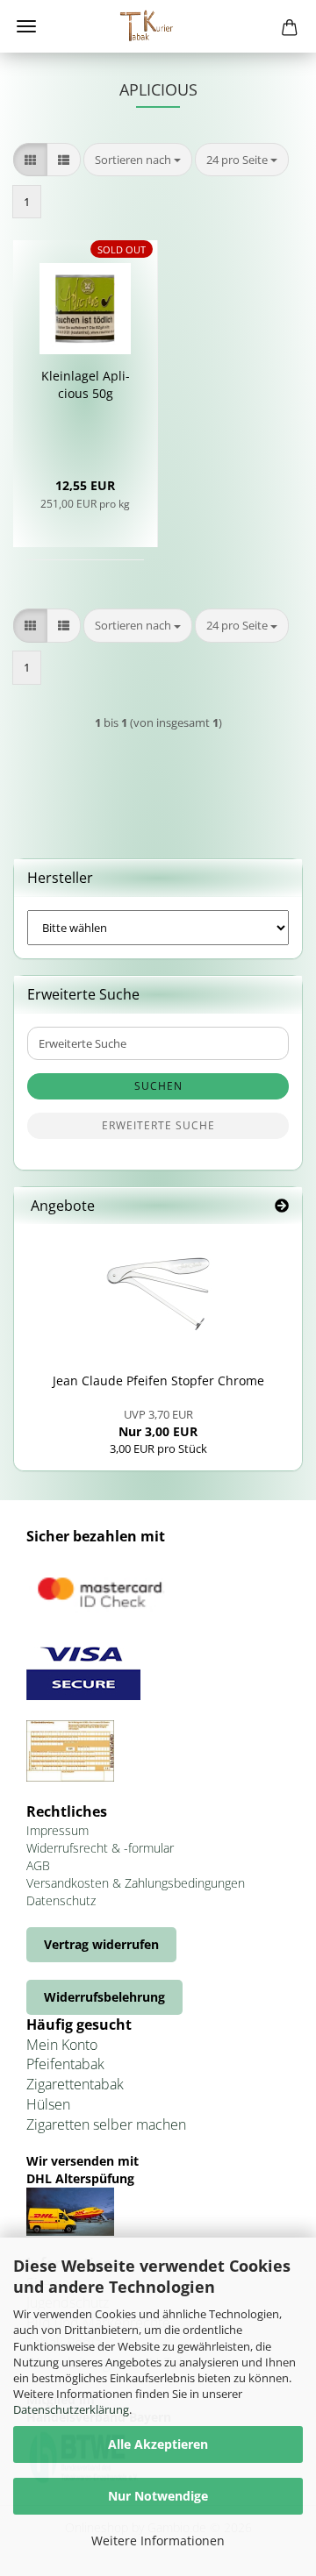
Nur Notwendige (158, 2496)
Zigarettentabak (75, 2084)
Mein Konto (62, 2045)
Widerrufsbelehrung (104, 1997)
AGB (38, 1865)
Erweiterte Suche (158, 1125)
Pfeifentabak (65, 2064)
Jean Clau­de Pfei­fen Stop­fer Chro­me (158, 1381)
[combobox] (138, 160)
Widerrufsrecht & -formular (100, 1848)
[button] (30, 160)
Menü (26, 26)
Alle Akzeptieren (158, 2444)
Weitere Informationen (158, 2540)
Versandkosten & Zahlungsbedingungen (136, 1883)
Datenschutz (61, 1900)
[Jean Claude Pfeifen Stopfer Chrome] (158, 1294)
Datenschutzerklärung (71, 2409)
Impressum (57, 1830)
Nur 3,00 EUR (158, 1423)
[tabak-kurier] (158, 26)
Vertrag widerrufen (101, 1944)
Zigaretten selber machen (106, 2124)
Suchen (158, 1086)
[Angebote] (282, 1206)
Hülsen (48, 2104)
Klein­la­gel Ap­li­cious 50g (86, 384)
